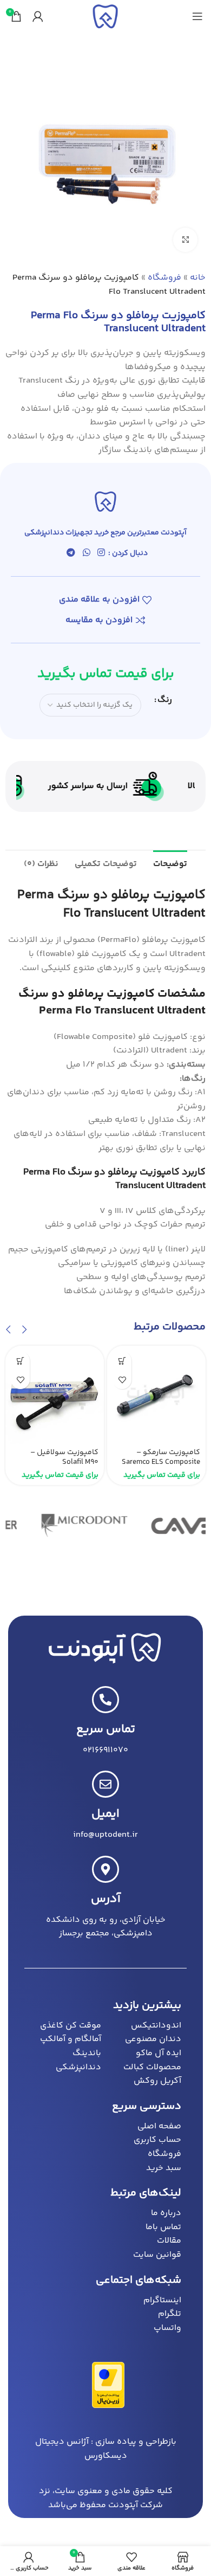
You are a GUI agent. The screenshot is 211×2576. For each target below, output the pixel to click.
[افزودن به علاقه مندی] (122, 1380)
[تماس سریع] (105, 1700)
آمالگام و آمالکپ (71, 2039)
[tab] (170, 863)
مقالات (169, 2241)
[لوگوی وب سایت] (105, 17)
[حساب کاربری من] (38, 16)
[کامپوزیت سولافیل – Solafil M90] (55, 1395)
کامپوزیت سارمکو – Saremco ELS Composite (161, 1457)
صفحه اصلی (159, 2126)
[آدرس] (105, 1869)
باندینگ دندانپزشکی (78, 2060)
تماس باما (163, 2227)
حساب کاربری (157, 2140)
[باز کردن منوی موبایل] (197, 16)
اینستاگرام (162, 2300)
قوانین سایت (157, 2255)
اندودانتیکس (156, 2026)
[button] (24, 1330)
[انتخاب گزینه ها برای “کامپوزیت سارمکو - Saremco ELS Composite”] (122, 1361)
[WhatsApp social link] (86, 553)
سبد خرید (164, 2168)
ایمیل (105, 1814)
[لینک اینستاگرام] (101, 553)
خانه (198, 278)
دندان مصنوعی (153, 2039)
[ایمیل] (105, 1784)
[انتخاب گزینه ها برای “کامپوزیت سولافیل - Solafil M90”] (20, 1361)
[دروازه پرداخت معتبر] (108, 2385)
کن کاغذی (58, 2026)
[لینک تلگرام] (71, 553)
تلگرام (170, 2314)
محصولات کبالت (152, 2067)
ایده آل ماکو (159, 2053)
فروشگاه (164, 278)
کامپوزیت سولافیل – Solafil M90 (64, 1457)
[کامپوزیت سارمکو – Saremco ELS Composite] (156, 1395)
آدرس (106, 1899)
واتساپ (167, 2328)
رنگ (165, 700)
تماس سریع (106, 1729)
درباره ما (166, 2213)
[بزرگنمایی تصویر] (185, 240)
